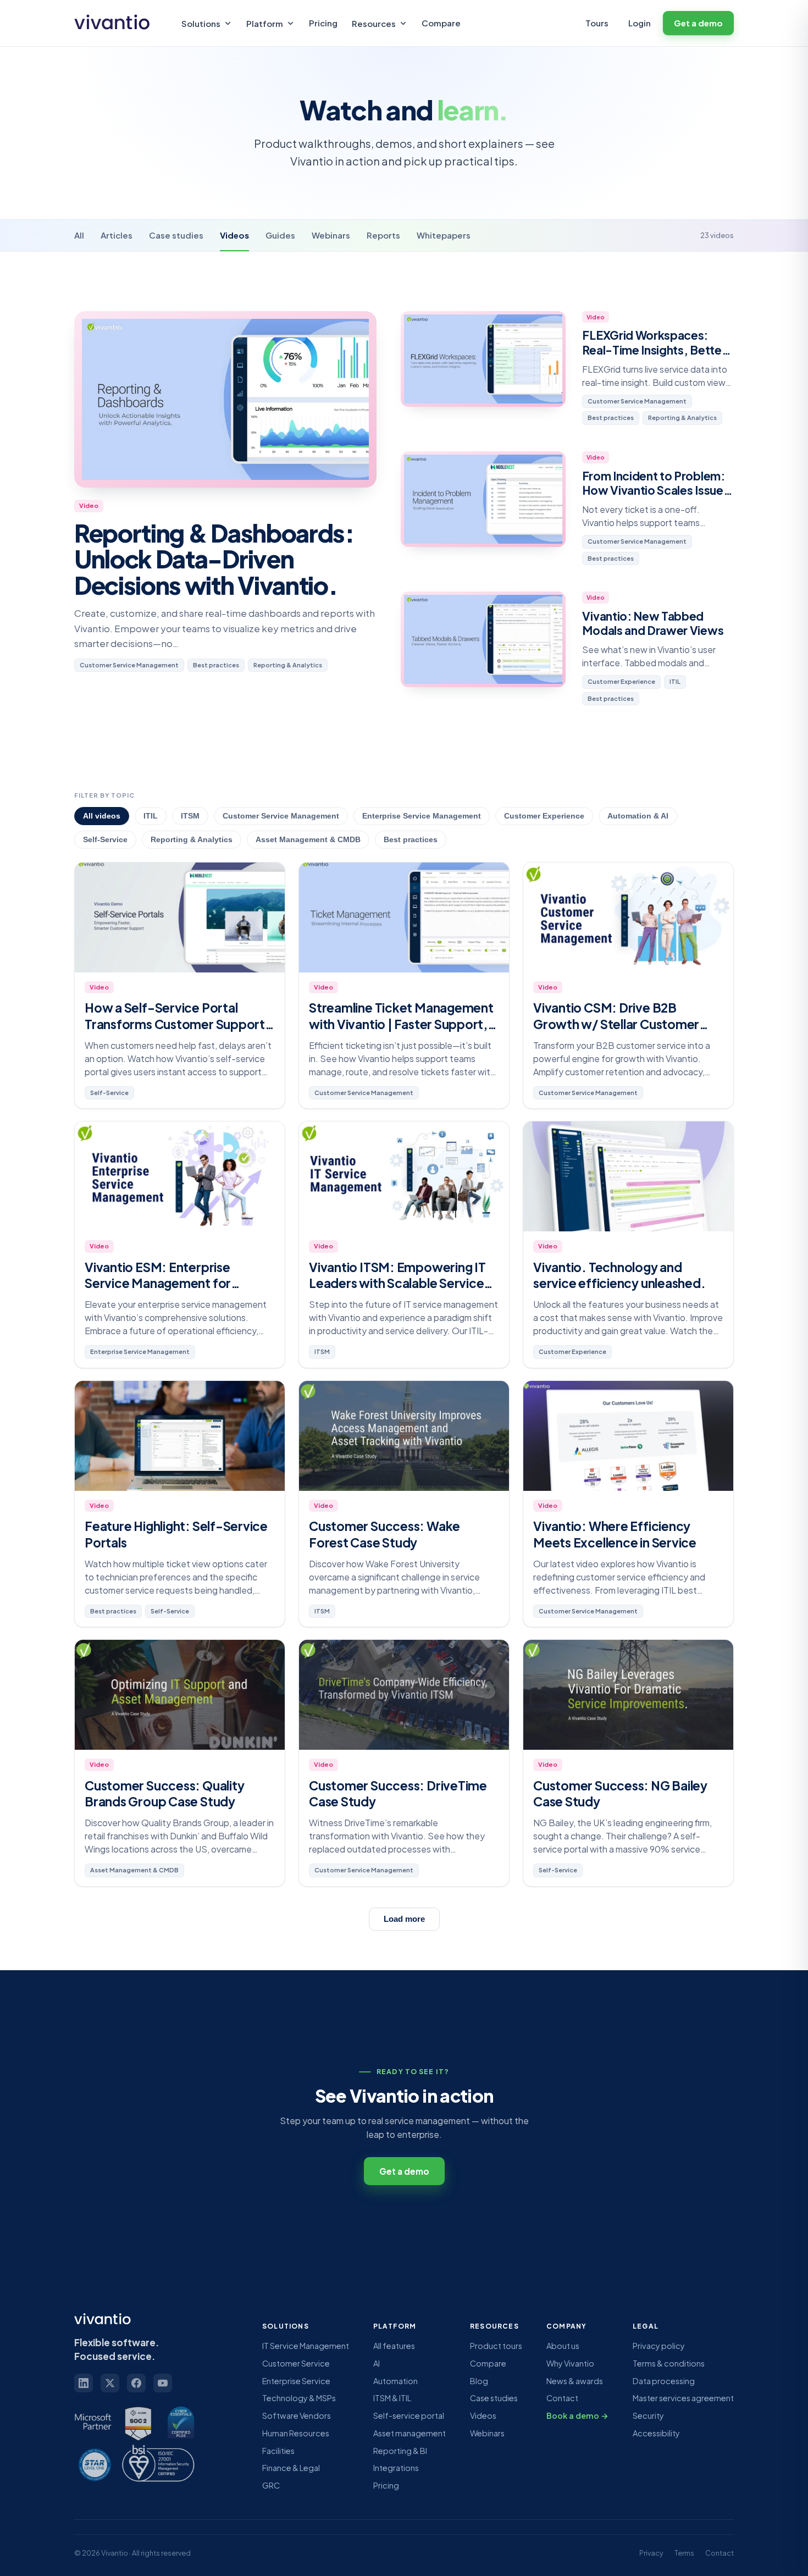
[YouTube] (163, 2383)
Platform (265, 23)
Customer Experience (544, 816)
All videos (102, 816)
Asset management (409, 2433)
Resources (374, 23)
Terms (684, 2553)
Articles (117, 235)
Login (640, 23)
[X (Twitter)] (110, 2383)
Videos (234, 235)
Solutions (201, 23)
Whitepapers (444, 235)
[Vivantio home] (115, 23)
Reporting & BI (400, 2451)
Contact (562, 2398)
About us (563, 2346)
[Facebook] (136, 2383)
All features (394, 2346)
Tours (597, 23)
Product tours (496, 2346)
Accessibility (656, 2433)
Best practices (411, 840)
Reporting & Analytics (192, 840)
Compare (441, 23)
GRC (271, 2485)
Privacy (651, 2553)
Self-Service (105, 840)
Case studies (176, 235)
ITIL (151, 816)
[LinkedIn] (84, 2383)
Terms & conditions (669, 2363)
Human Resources (296, 2433)
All (79, 235)
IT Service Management (306, 2346)
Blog (479, 2381)
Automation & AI (638, 816)
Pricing (323, 23)
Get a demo (698, 23)
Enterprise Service (296, 2381)
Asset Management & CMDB (308, 840)
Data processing (664, 2381)
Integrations (396, 2468)
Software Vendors (297, 2415)
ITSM (190, 816)
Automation (395, 2381)
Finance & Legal (291, 2468)
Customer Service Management (281, 816)
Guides (280, 235)
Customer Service (296, 2363)
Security (648, 2415)
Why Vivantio (570, 2363)
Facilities (278, 2451)
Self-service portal (409, 2415)
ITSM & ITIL (392, 2398)
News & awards (575, 2381)
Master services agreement (683, 2398)
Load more (404, 1919)
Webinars (331, 235)
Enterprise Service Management (422, 816)
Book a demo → (577, 2415)
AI (377, 2363)
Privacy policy (659, 2346)
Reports (383, 235)
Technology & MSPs (299, 2398)
